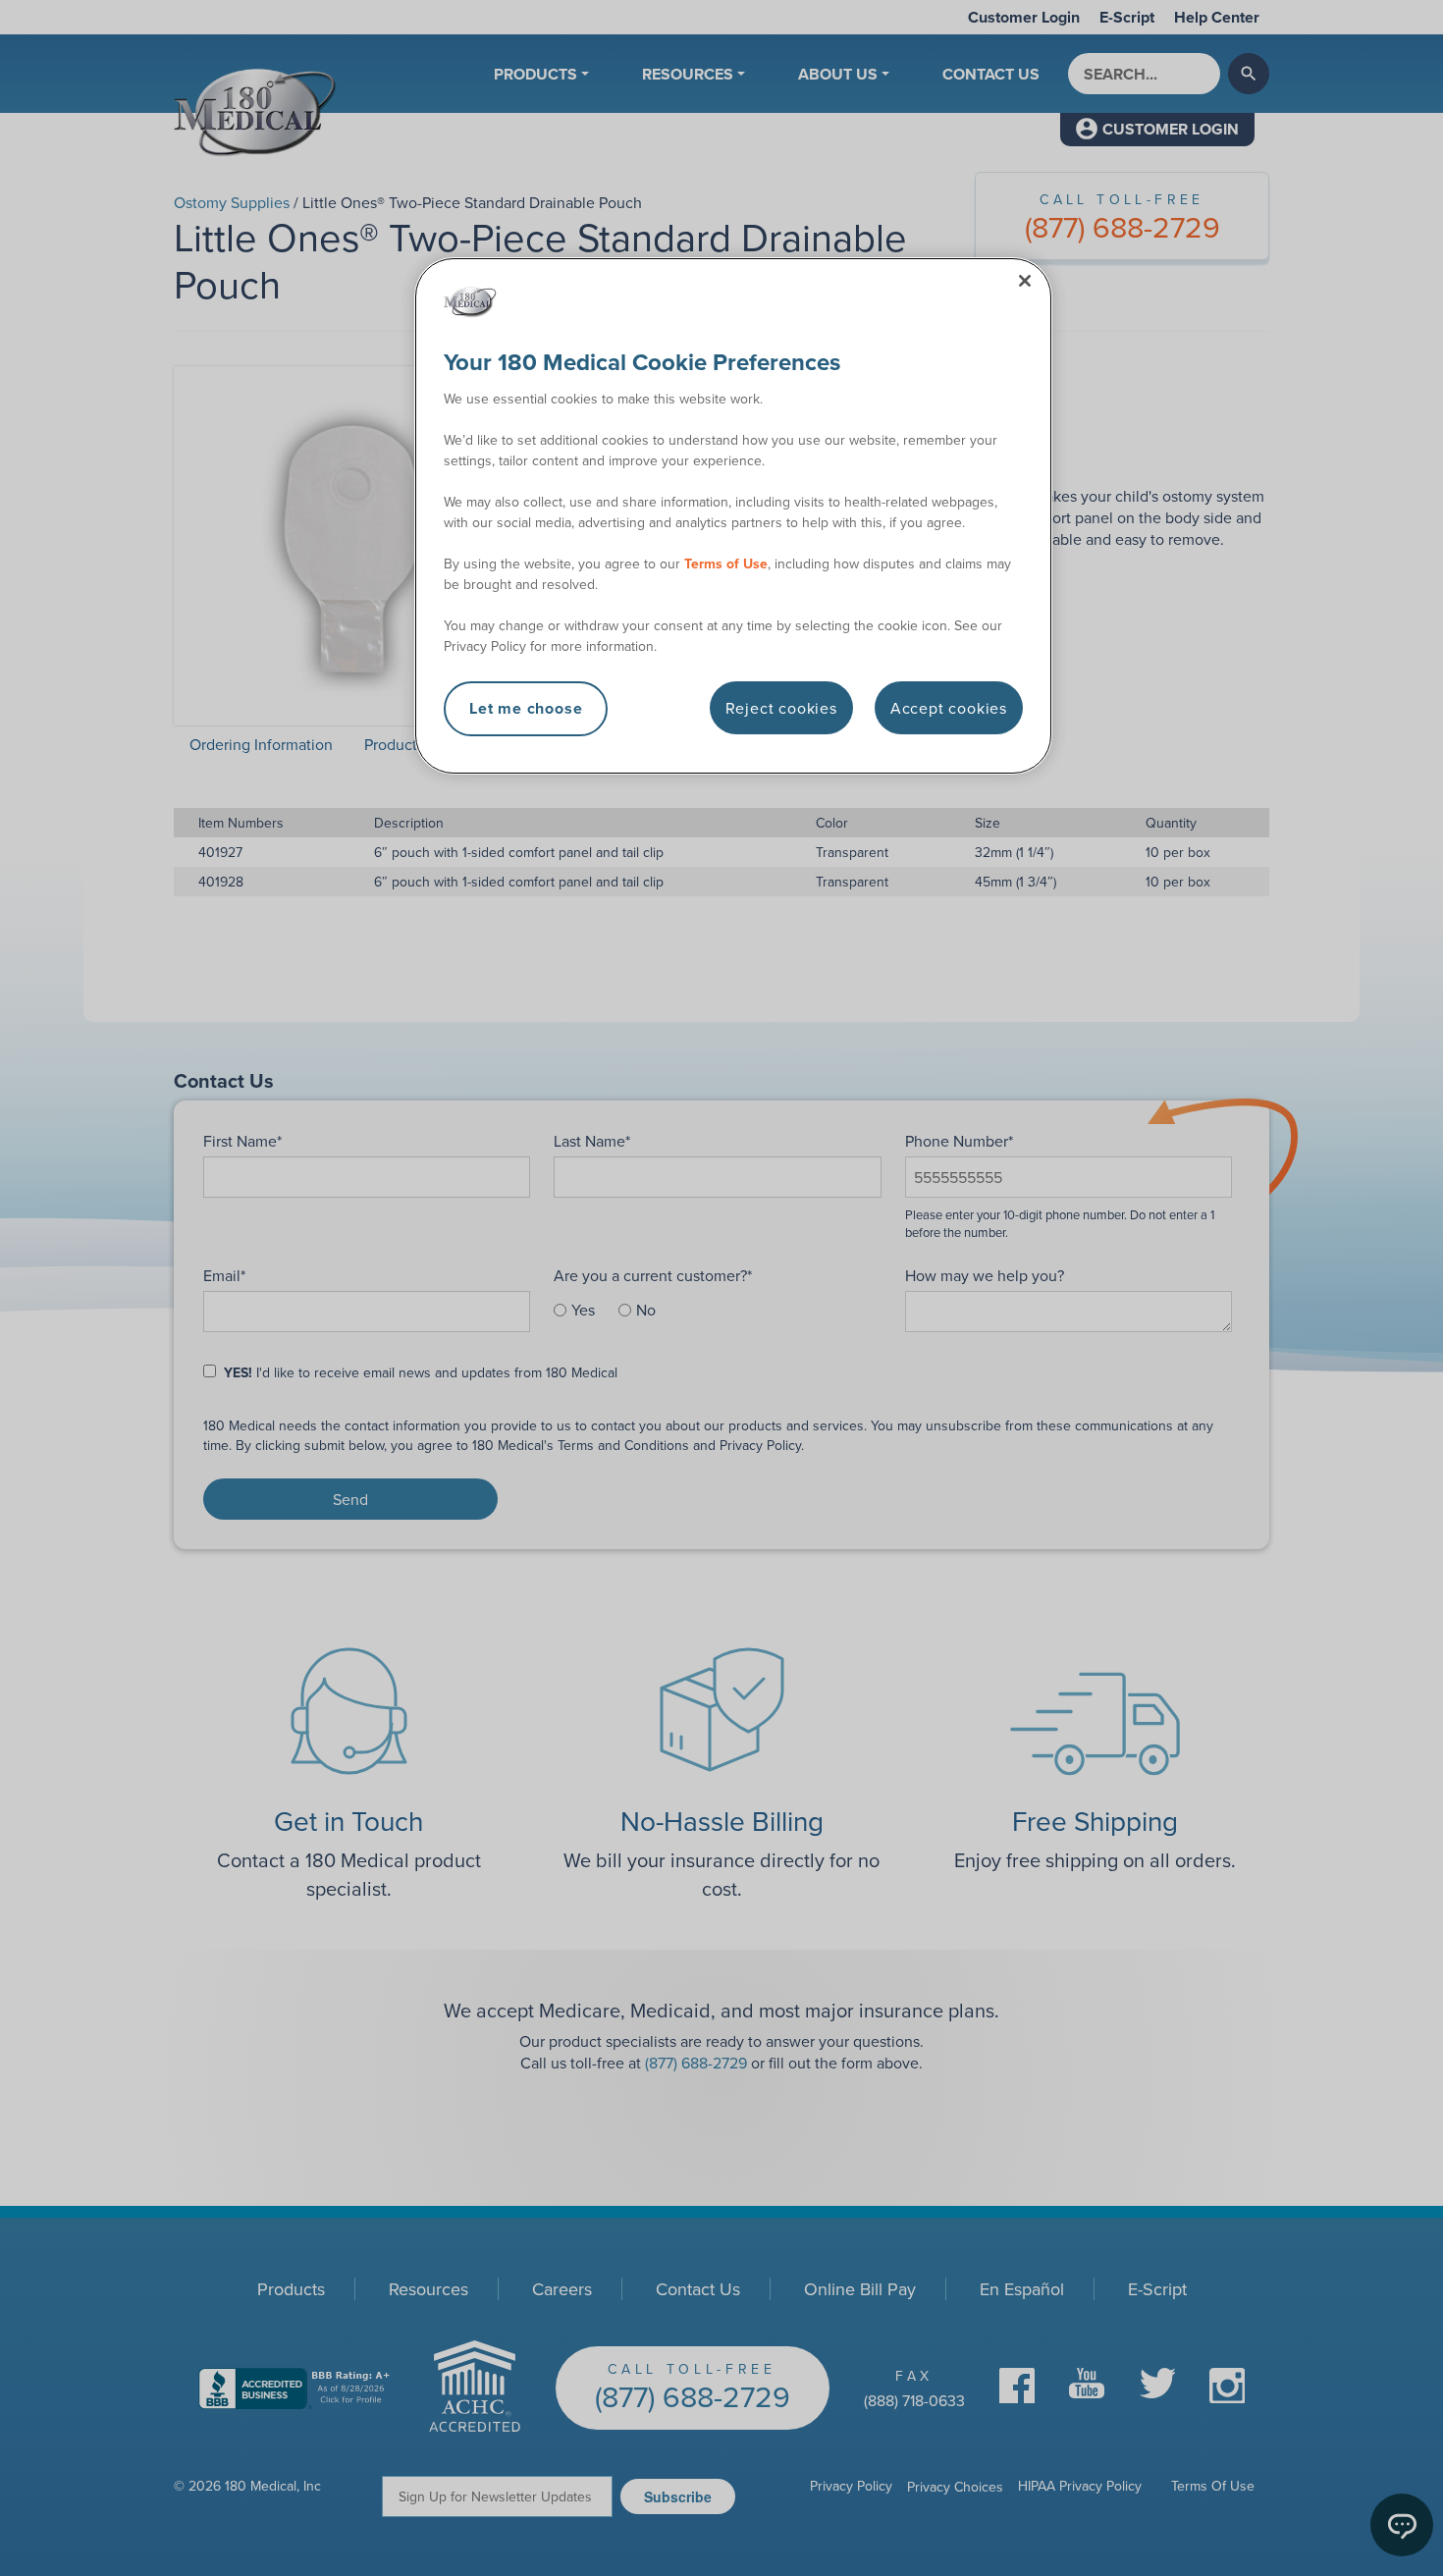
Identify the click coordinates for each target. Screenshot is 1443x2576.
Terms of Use (726, 563)
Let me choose (526, 708)
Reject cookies (781, 708)
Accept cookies (949, 708)
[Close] (1025, 281)
